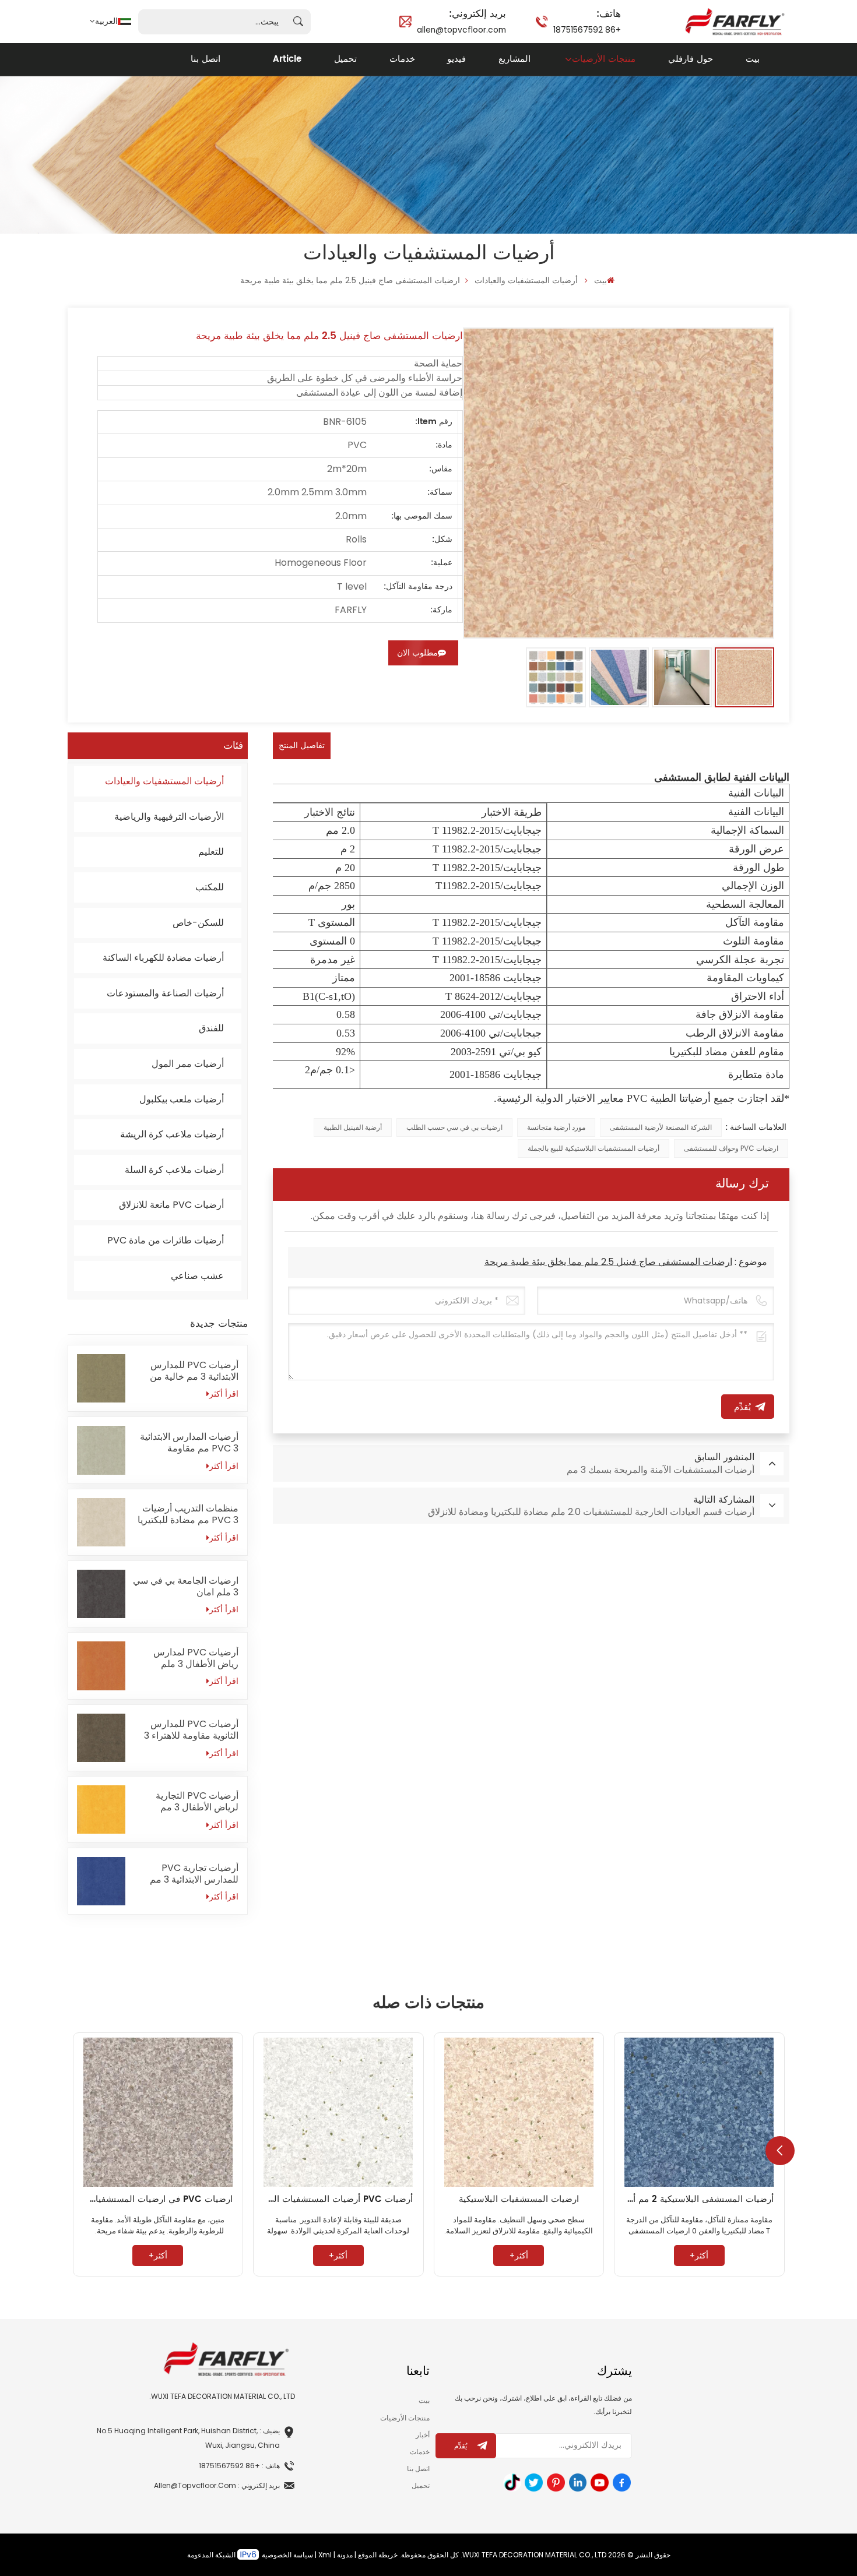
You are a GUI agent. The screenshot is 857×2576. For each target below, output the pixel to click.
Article (287, 59)
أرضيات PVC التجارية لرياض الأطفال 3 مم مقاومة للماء (197, 1802)
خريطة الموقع (378, 2555)
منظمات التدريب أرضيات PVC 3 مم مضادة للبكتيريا (188, 1514)
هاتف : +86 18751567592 (239, 2466)
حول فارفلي (691, 59)
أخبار (423, 2435)
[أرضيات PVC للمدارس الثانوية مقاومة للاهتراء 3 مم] (101, 1738)
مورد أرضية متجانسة (556, 1127)
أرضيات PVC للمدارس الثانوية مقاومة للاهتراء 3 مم (191, 1730)
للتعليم (211, 852)
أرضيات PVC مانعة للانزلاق (171, 1205)
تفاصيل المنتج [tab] (302, 746)
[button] (780, 2151)
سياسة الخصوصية (287, 2555)
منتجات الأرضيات (604, 59)
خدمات (402, 59)
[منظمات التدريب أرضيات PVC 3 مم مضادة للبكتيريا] (101, 1522)
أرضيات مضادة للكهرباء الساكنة (163, 958)
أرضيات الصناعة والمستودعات (165, 993)
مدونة (345, 2555)
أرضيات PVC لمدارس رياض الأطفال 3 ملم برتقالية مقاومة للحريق (194, 1658)
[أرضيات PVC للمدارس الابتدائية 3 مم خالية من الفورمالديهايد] (101, 1378)
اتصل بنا (206, 59)
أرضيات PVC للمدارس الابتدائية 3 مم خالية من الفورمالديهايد (194, 1371)
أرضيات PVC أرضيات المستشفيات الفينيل (338, 2199)
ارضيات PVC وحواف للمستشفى (731, 1148)
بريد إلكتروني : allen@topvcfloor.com (217, 2485)
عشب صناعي (197, 1276)
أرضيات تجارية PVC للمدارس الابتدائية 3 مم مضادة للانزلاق (194, 1874)
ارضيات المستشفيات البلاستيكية (519, 2199)
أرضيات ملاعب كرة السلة (174, 1170)
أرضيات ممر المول (188, 1064)
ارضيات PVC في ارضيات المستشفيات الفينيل (158, 2199)
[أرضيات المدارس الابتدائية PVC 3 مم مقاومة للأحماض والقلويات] (101, 1450)
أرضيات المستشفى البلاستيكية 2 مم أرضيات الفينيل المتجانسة (699, 2199)
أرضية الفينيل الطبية (353, 1127)
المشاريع (514, 59)
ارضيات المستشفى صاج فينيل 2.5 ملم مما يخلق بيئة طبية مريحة (608, 1262)
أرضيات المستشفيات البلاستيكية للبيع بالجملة (593, 1148)
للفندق (211, 1028)
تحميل (345, 59)
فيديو (456, 59)
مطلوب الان (417, 653)
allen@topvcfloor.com (461, 20)
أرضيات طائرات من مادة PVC (166, 1240)
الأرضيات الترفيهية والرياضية (169, 817)
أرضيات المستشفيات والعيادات (526, 280)
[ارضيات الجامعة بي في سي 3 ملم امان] (101, 1594)
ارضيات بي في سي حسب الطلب (454, 1127)
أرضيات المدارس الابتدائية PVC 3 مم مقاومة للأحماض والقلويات (189, 1443)
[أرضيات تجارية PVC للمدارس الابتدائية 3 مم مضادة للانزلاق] (101, 1881)
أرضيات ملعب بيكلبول (182, 1099)
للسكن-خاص (198, 923)
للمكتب (210, 887)
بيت (753, 59)
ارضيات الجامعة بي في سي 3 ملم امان (186, 1587)
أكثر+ (699, 2256)
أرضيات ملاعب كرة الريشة (172, 1134)
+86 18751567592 (587, 20)
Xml (325, 2555)
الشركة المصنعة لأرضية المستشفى (661, 1127)
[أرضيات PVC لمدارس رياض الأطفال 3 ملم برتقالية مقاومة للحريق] (101, 1666)
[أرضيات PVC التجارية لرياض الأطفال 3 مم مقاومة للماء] (101, 1809)
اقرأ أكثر (224, 1394)
